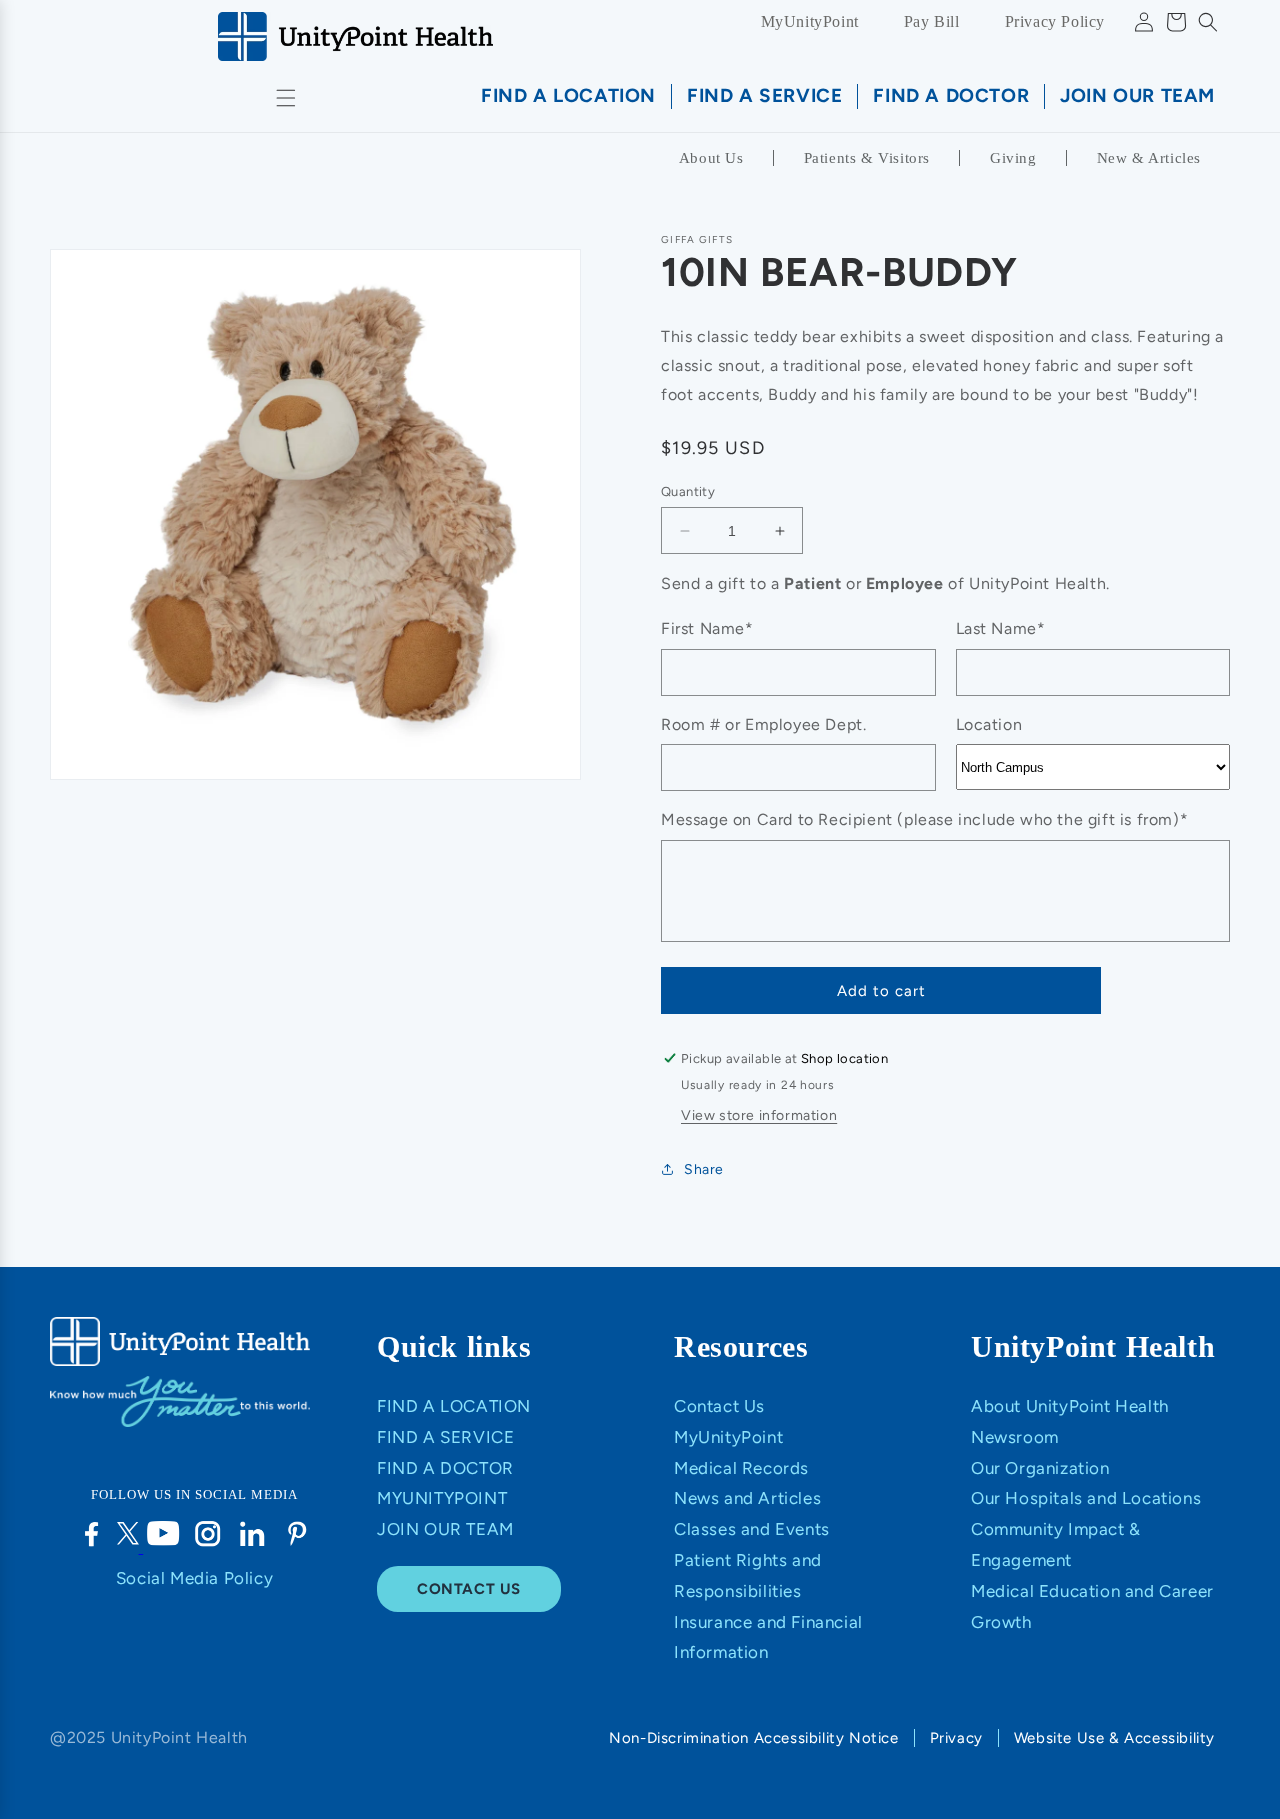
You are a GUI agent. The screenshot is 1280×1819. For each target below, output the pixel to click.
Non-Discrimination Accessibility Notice (753, 1738)
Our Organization (1040, 1468)
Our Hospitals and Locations (1086, 1498)
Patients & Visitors (867, 158)
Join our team (445, 1529)
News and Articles (747, 1498)
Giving (1013, 158)
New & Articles (1149, 158)
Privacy (956, 1738)
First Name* (707, 628)
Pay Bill (932, 21)
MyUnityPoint (810, 21)
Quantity (688, 491)
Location (989, 724)
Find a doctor (445, 1468)
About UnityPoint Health (1070, 1406)
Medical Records (741, 1468)
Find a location (454, 1406)
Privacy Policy (1055, 21)
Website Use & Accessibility (1114, 1738)
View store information (759, 1115)
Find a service (445, 1437)
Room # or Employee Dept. (763, 724)
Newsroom (1015, 1437)
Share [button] (704, 1169)
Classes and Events (752, 1529)
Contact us (469, 1589)
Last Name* (1001, 628)
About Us (711, 158)
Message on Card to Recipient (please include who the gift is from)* (924, 819)
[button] (1208, 22)
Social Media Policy (194, 1578)
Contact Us (719, 1406)
